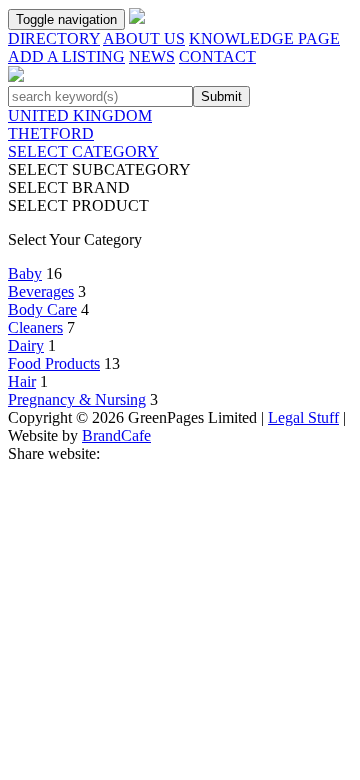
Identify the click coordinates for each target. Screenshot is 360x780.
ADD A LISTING (66, 56)
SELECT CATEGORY (83, 151)
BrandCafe (116, 435)
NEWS (152, 56)
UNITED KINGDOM (80, 115)
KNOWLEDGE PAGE (264, 38)
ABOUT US (144, 38)
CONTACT (217, 56)
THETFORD (51, 133)
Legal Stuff (303, 417)
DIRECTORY (54, 38)
